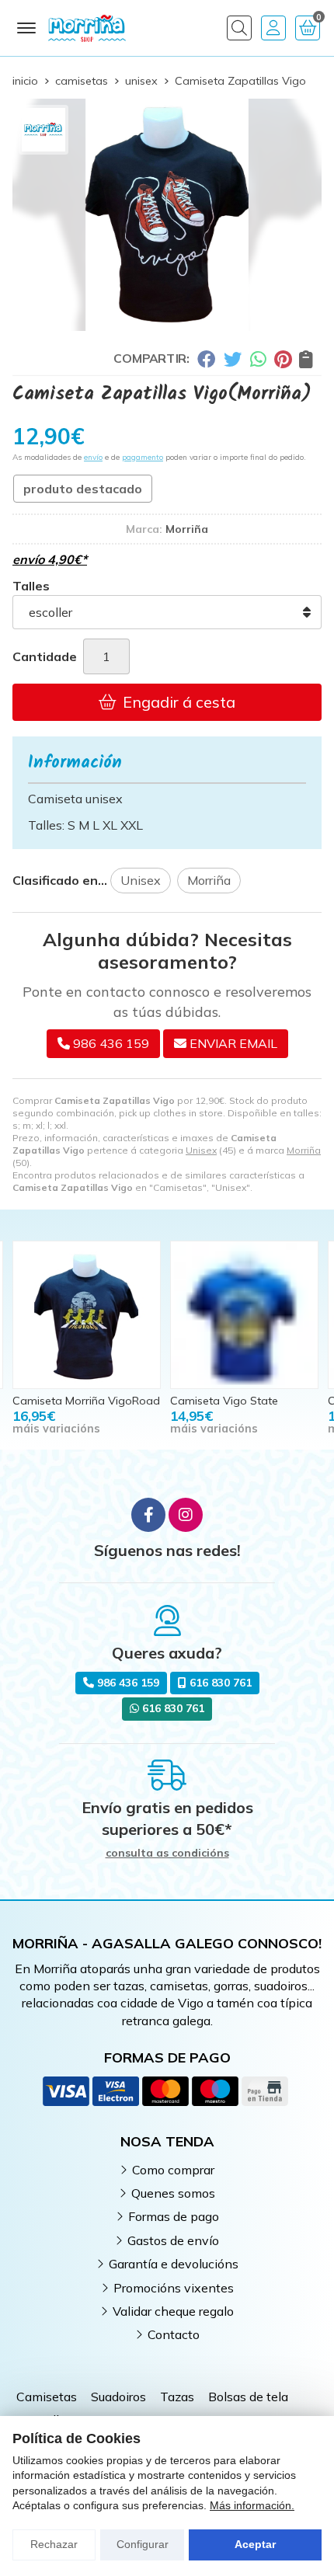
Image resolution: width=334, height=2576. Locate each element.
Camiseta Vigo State (224, 1401)
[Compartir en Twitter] (233, 359)
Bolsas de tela (248, 2397)
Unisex (201, 1150)
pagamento (143, 457)
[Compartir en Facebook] (206, 359)
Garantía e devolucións (174, 2264)
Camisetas (47, 2397)
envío (93, 457)
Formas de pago (174, 2216)
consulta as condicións (167, 1853)
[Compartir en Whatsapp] (258, 359)
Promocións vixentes (174, 2288)
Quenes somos (173, 2193)
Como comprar (173, 2170)
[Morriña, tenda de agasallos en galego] (87, 28)
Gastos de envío (173, 2240)
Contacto (174, 2334)
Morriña (304, 1150)
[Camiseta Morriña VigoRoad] (87, 1315)
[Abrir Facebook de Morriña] (148, 1515)
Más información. (252, 2505)
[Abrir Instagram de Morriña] (186, 1515)
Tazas (177, 2397)
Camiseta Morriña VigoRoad (86, 1401)
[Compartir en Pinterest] (283, 359)
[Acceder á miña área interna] (273, 28)
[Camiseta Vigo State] (244, 1315)
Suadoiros (118, 2397)
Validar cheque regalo (173, 2311)
